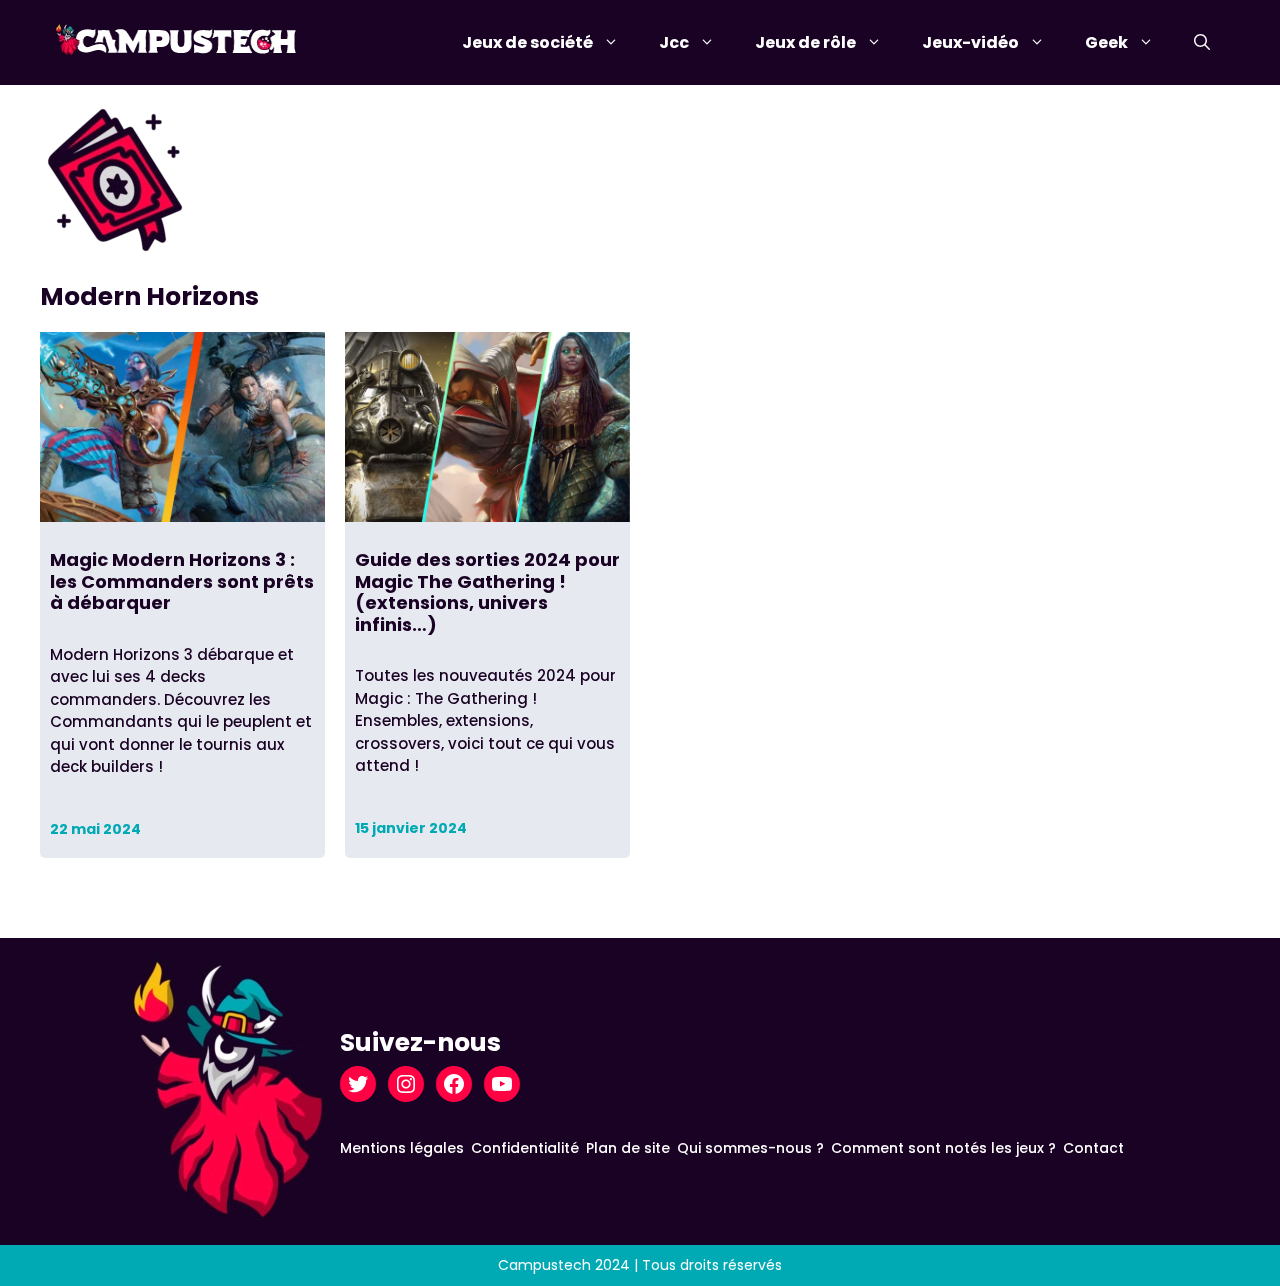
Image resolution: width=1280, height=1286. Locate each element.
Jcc (674, 42)
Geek (1106, 42)
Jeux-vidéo (970, 42)
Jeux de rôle (805, 42)
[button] (1202, 42)
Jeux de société (527, 42)
